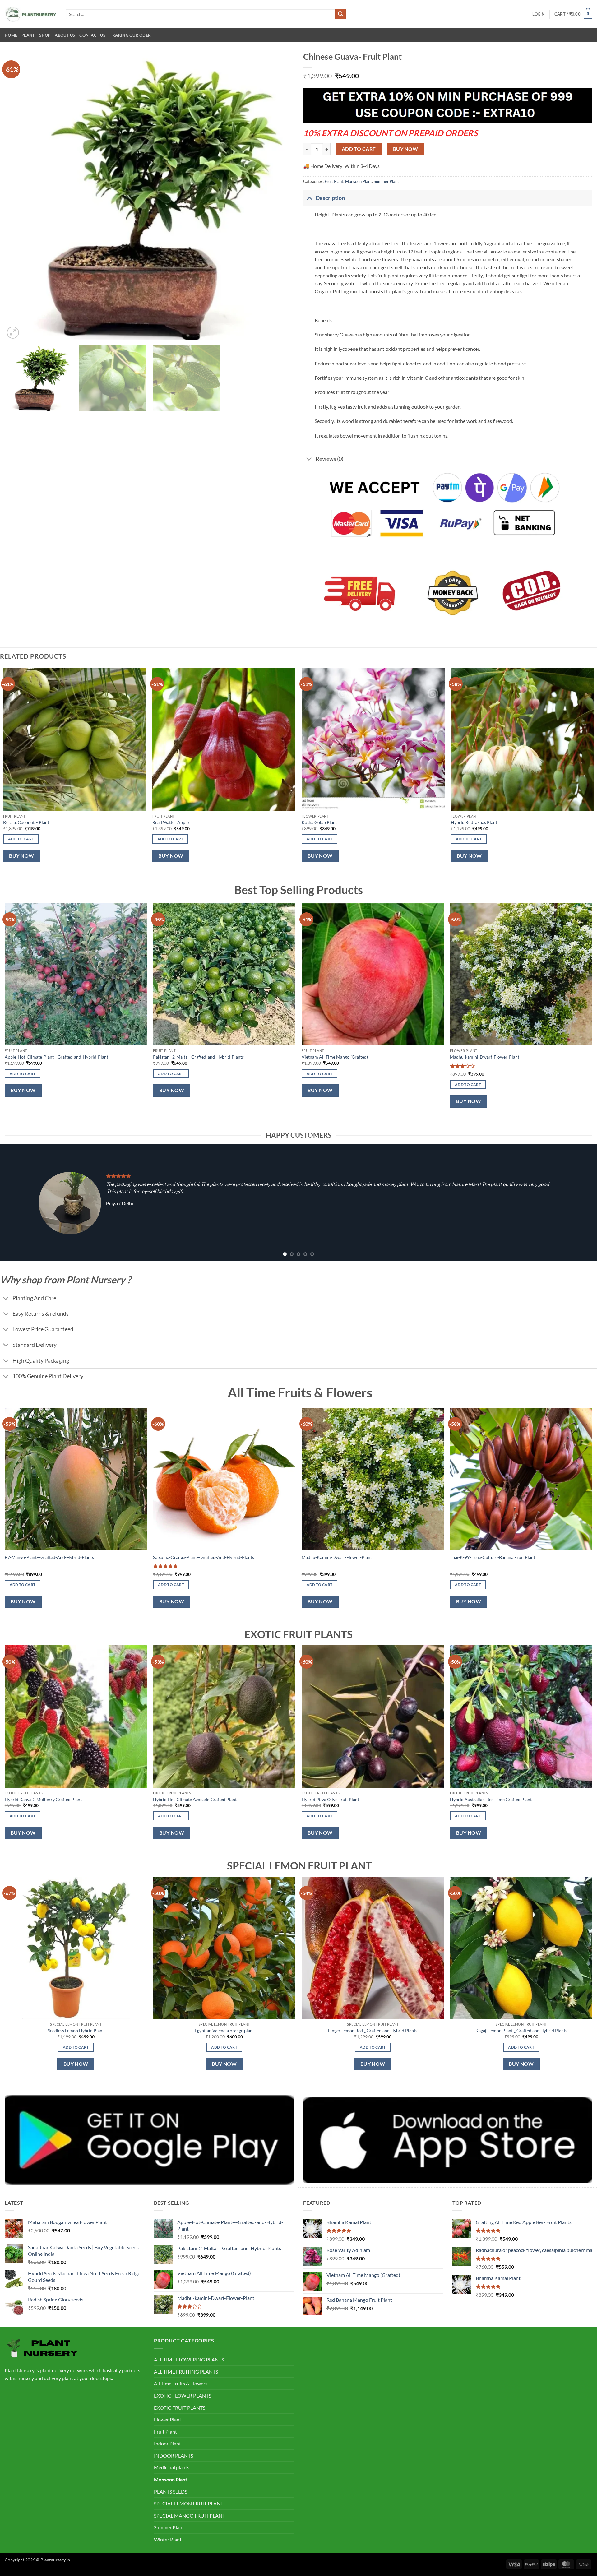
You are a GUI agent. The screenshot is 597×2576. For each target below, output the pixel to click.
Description (330, 198)
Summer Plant (386, 181)
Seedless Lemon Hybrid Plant (76, 2030)
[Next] (280, 196)
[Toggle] (309, 198)
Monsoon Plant (359, 181)
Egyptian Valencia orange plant (224, 2030)
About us (65, 35)
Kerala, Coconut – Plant (26, 822)
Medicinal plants (172, 2467)
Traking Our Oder (130, 35)
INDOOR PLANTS (174, 2456)
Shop (45, 35)
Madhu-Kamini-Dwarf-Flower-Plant (337, 1557)
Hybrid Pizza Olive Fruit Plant (330, 1799)
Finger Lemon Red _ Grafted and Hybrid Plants (373, 2030)
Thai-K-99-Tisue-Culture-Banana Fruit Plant (493, 1557)
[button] (539, 14)
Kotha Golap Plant (319, 822)
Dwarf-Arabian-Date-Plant (44, 1057)
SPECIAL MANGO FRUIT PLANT (190, 2516)
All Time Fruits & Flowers (181, 2383)
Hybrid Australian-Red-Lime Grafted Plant (491, 1799)
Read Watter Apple (171, 822)
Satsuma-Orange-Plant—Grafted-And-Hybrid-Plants (204, 1557)
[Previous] (18, 196)
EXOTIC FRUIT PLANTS (180, 2408)
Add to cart (359, 149)
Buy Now (405, 149)
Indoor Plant (167, 2443)
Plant (28, 35)
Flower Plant (168, 2419)
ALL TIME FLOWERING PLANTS (189, 2359)
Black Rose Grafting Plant (339, 1057)
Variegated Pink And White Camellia (201, 1057)
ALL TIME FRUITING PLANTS (186, 2372)
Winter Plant (168, 2539)
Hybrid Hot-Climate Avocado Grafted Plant (195, 1799)
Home (11, 35)
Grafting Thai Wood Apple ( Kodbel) (498, 1057)
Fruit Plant (334, 181)
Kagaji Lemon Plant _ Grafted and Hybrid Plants (521, 2030)
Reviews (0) (329, 459)
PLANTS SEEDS (171, 2492)
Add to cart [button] (21, 839)
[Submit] (340, 14)
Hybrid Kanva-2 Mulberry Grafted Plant (43, 1799)
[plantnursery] (30, 14)
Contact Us (92, 35)
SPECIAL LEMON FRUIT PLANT (189, 2503)
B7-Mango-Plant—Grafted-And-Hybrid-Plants (49, 1557)
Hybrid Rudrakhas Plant (474, 822)
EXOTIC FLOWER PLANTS (183, 2395)
